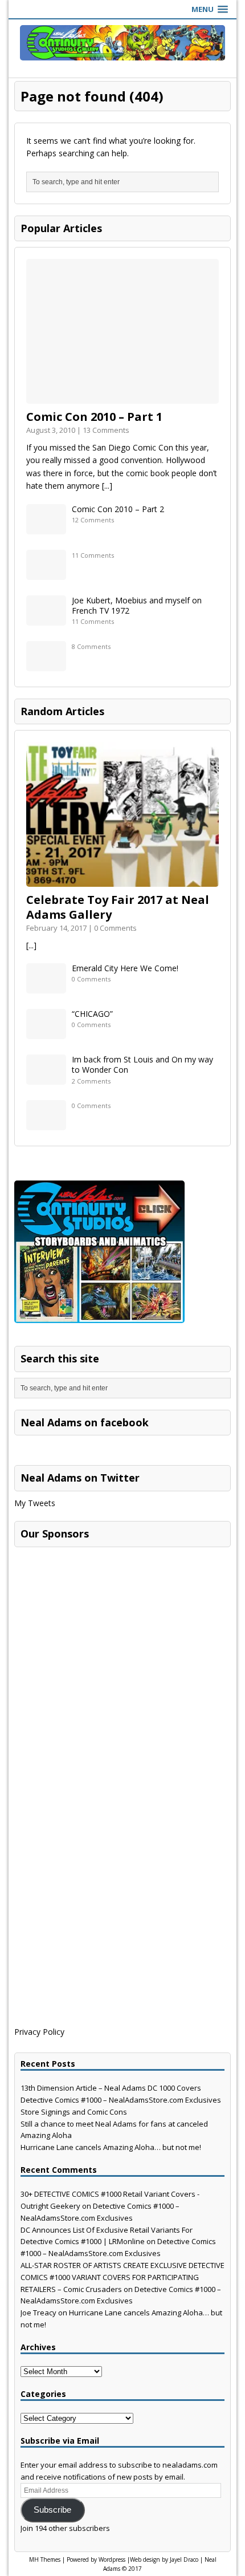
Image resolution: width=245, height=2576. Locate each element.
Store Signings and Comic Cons (74, 2112)
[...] (107, 486)
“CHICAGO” (92, 1014)
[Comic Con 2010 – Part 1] (122, 397)
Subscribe (52, 2510)
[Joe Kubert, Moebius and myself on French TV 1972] (46, 618)
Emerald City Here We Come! (125, 968)
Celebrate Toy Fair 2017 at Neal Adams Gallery (118, 907)
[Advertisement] (100, 1624)
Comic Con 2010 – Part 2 (118, 509)
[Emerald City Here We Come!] (46, 987)
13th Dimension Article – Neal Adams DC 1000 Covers (111, 2088)
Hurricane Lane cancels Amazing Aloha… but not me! (111, 2147)
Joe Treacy (38, 2313)
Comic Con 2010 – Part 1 (94, 417)
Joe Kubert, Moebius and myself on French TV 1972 (137, 605)
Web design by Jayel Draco (164, 2559)
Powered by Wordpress (96, 2559)
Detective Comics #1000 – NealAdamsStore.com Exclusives (121, 2100)
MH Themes (45, 2559)
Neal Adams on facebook (85, 1422)
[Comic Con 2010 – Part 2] (46, 527)
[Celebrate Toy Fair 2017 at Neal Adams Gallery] (122, 880)
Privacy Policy (39, 2032)
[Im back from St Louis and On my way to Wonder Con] (46, 1078)
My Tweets (35, 1503)
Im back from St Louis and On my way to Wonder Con (142, 1064)
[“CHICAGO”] (46, 1033)
